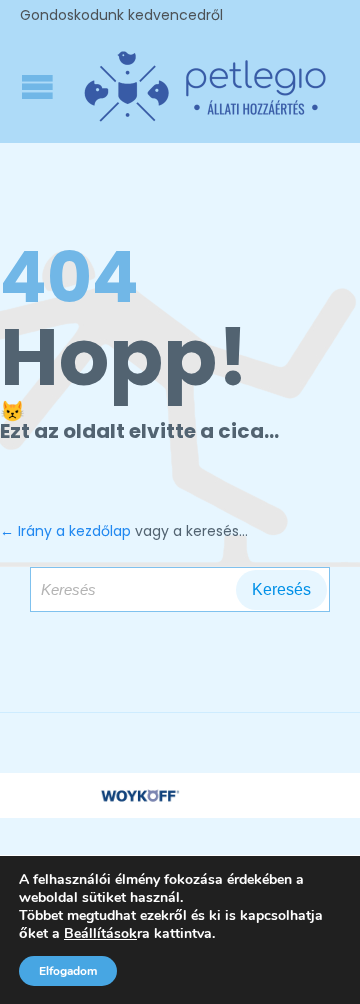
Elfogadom (68, 971)
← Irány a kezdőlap (65, 531)
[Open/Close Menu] (40, 86)
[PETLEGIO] (205, 86)
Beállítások (100, 934)
